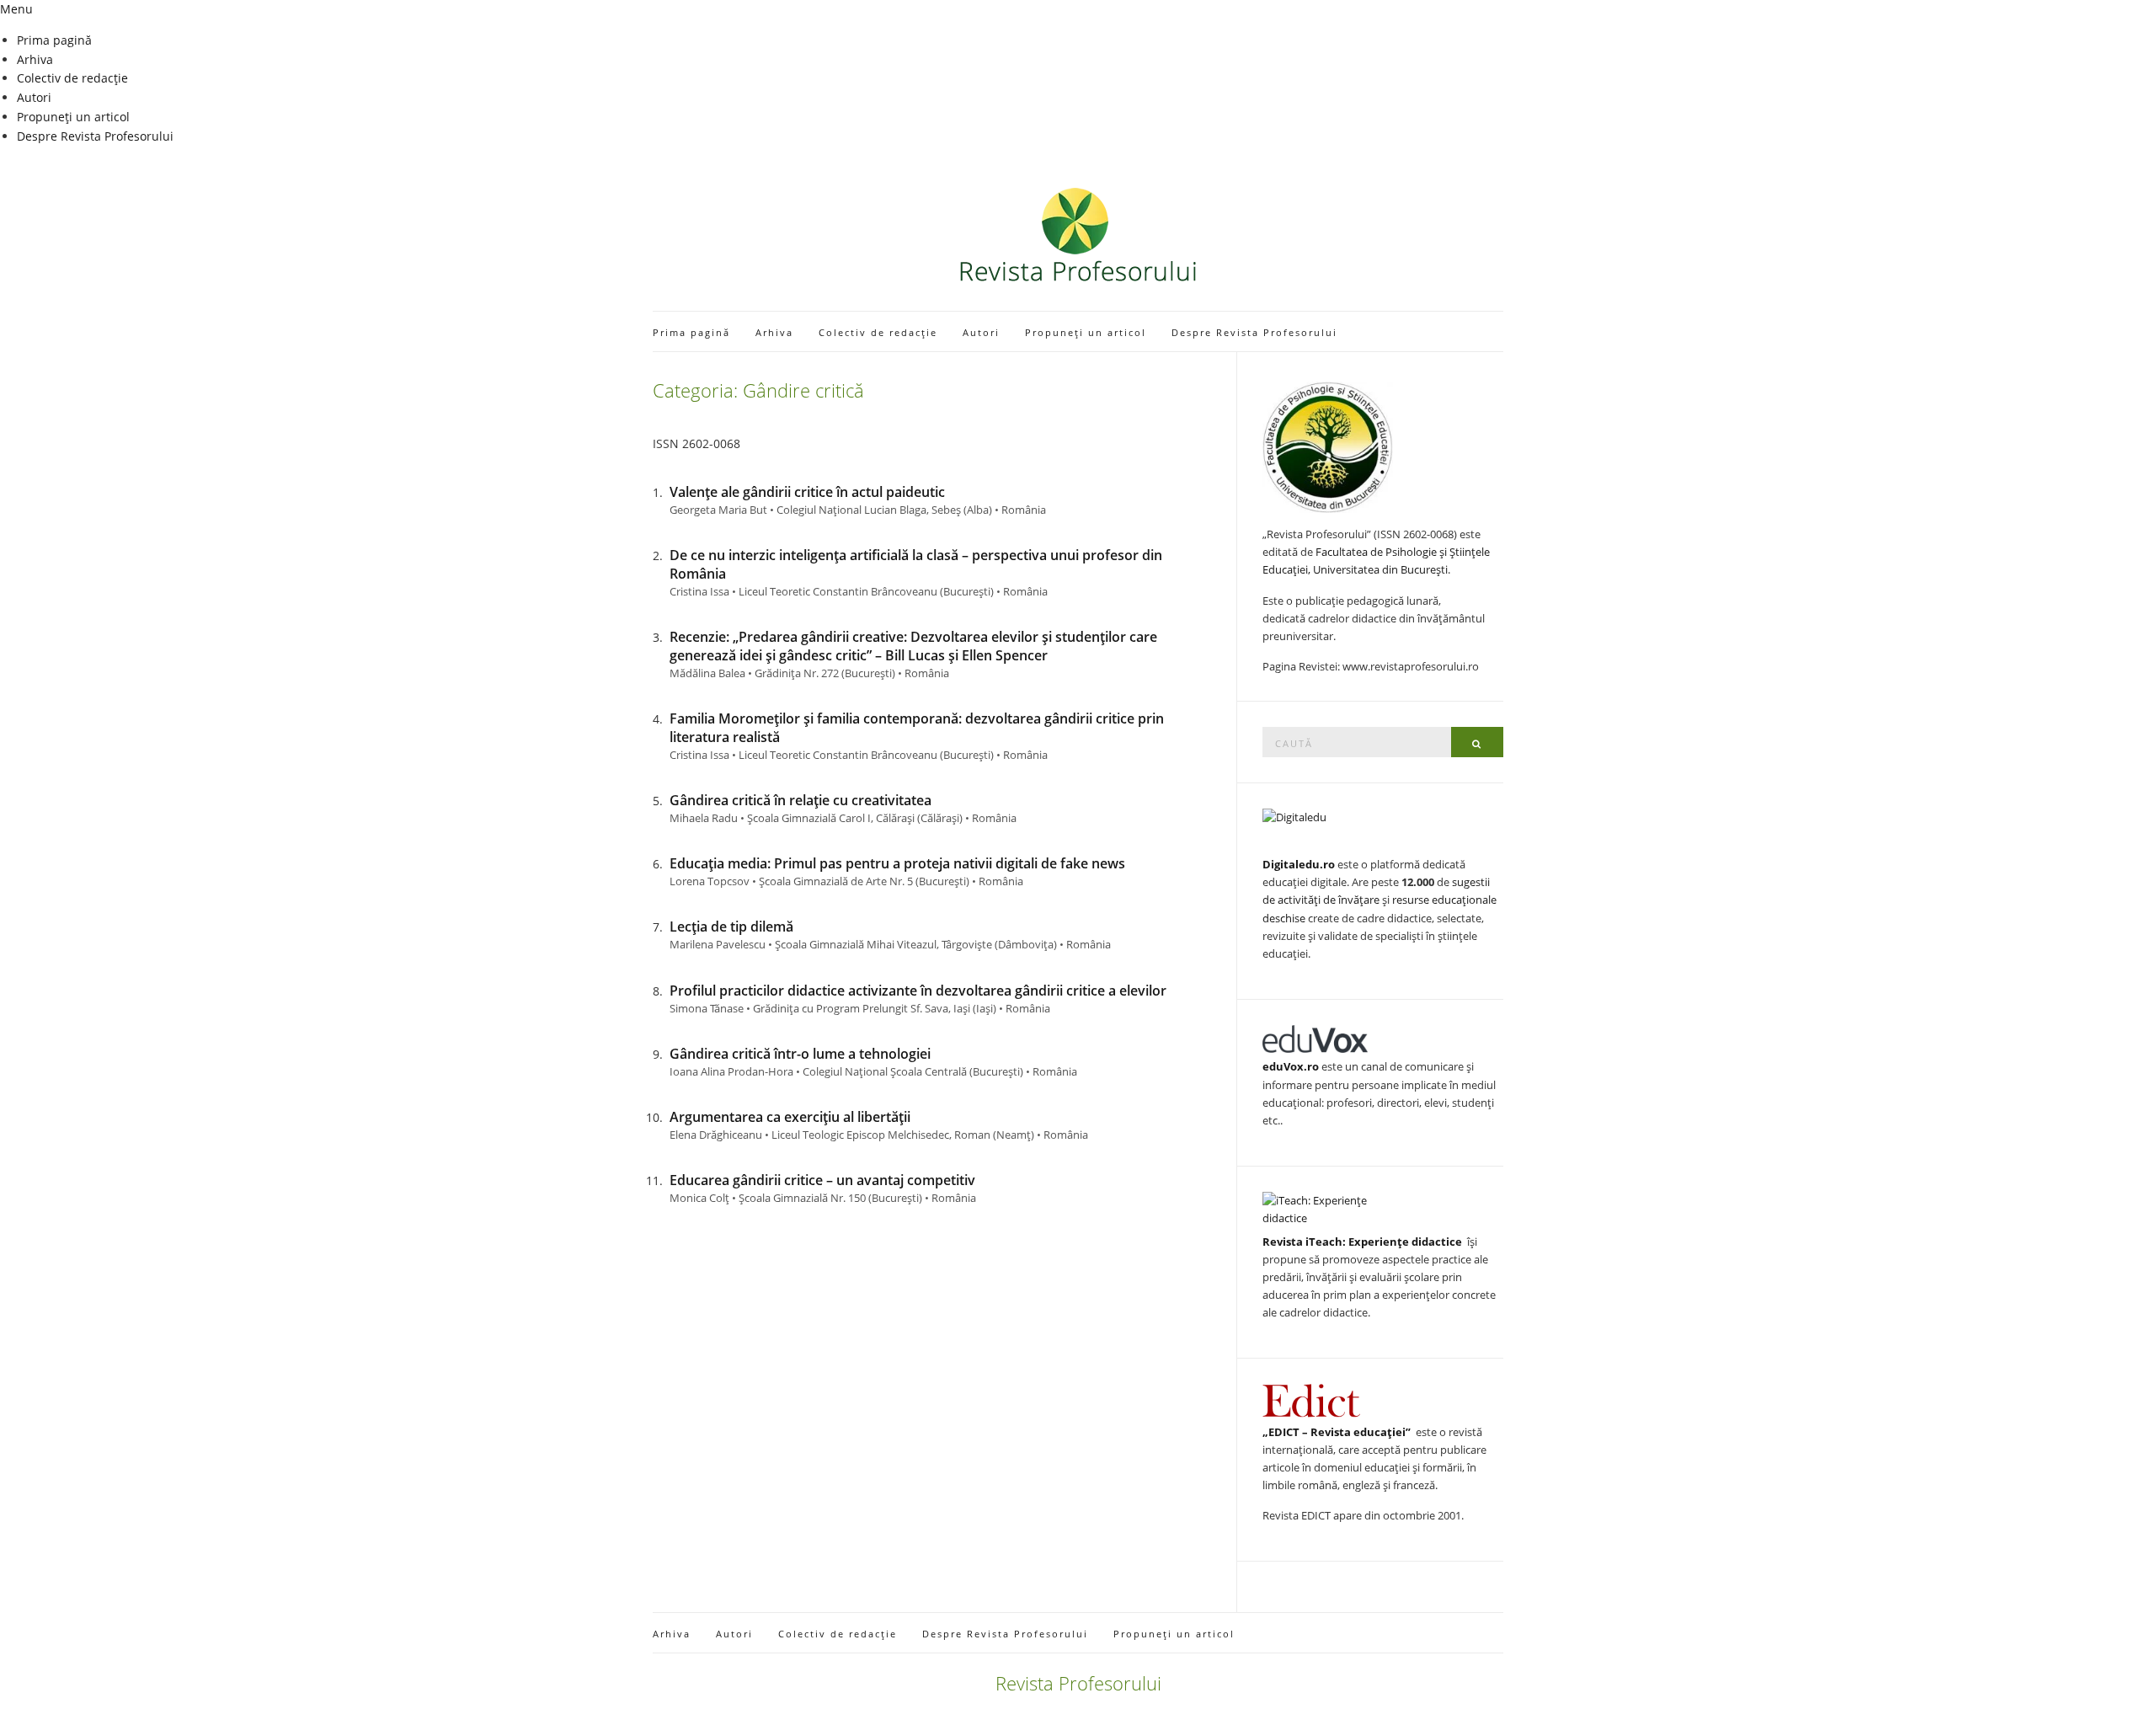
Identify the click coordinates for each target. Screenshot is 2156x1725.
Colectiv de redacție (72, 78)
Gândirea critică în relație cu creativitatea (800, 800)
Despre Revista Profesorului (95, 136)
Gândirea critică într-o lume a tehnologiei (800, 1054)
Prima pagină (54, 40)
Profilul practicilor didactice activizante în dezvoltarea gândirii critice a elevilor (918, 991)
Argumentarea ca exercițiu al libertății (790, 1117)
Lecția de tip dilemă (731, 927)
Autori (34, 97)
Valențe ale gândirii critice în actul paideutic (807, 492)
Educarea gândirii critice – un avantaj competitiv (822, 1180)
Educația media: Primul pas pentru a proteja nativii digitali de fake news (897, 863)
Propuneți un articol (73, 117)
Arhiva (35, 59)
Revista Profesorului (1078, 1683)
